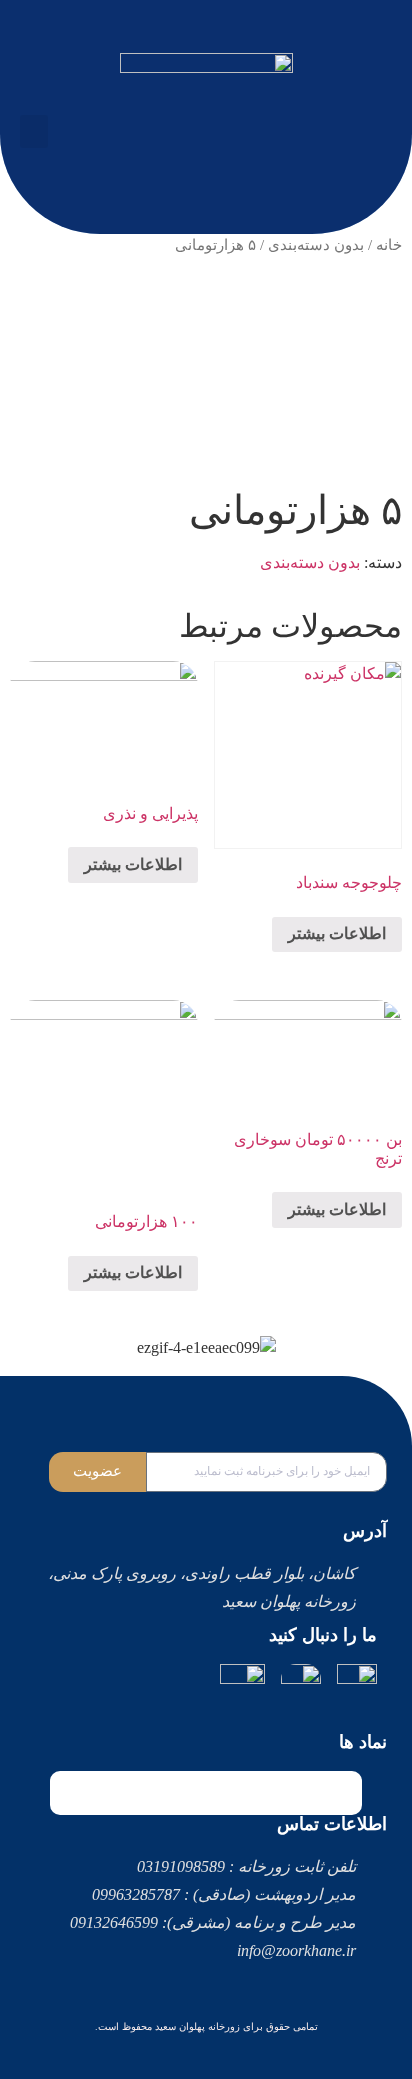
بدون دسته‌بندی (316, 245)
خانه (389, 245)
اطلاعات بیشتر (337, 933)
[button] (34, 131)
